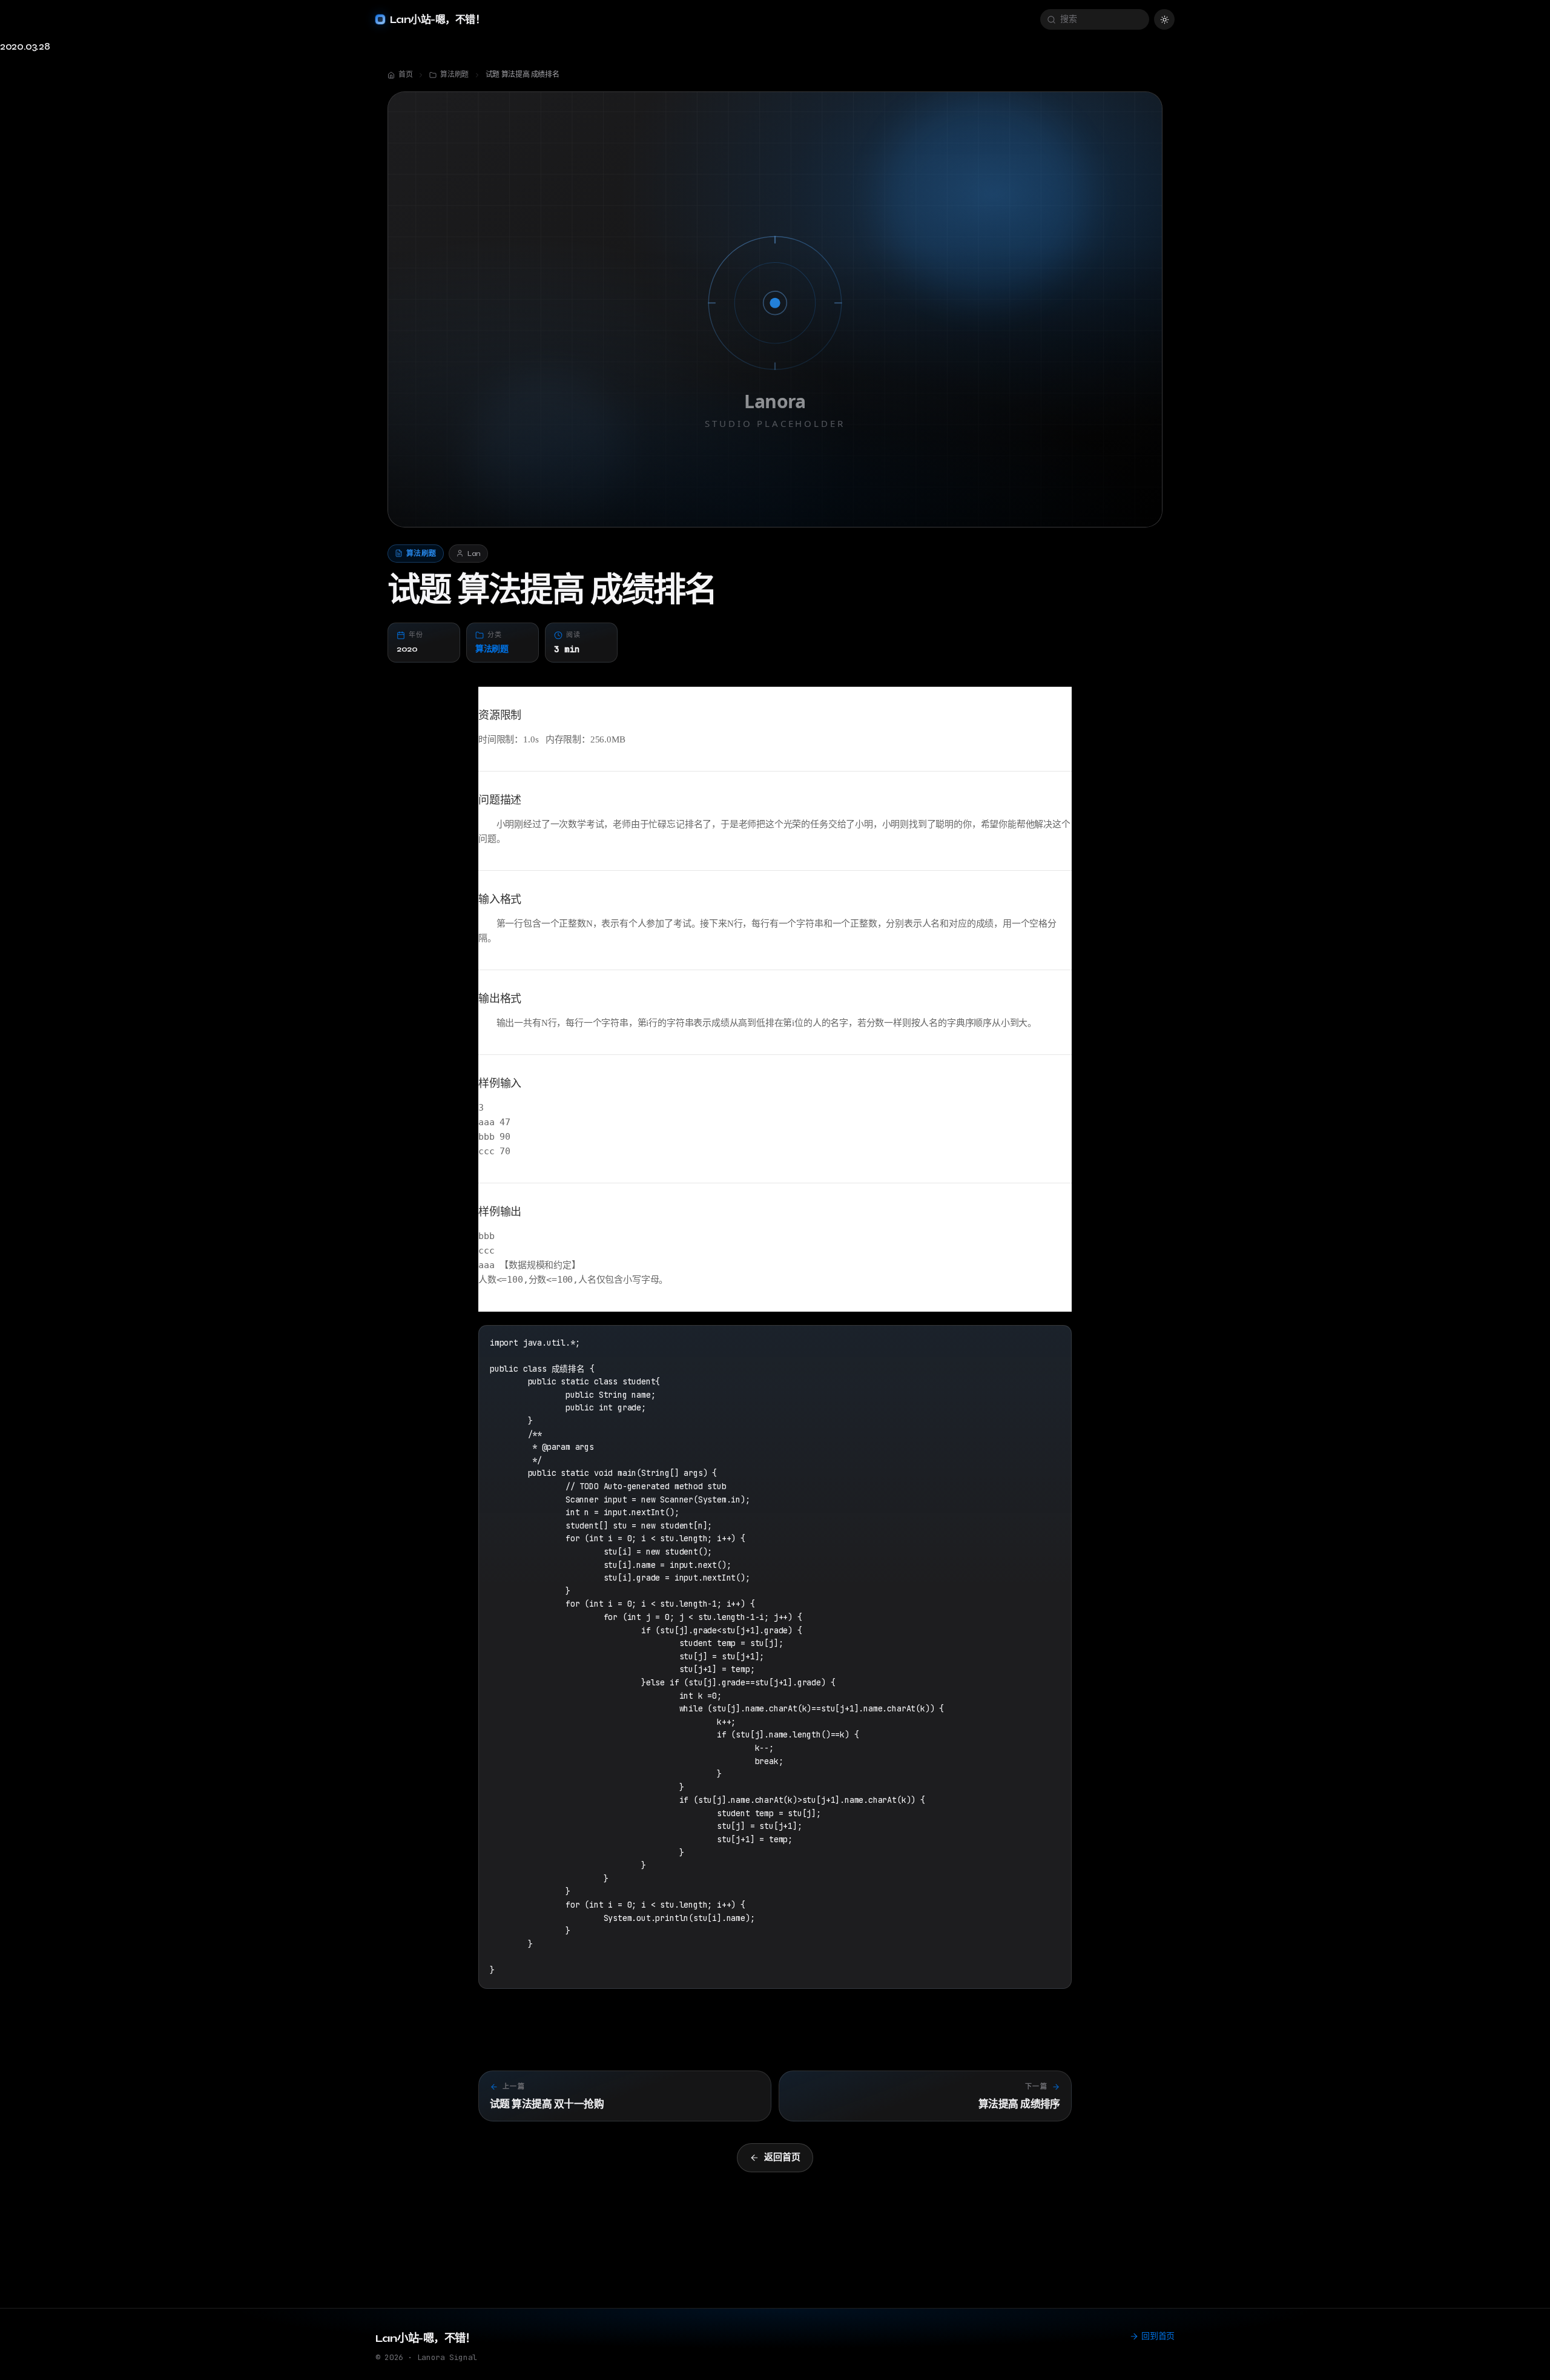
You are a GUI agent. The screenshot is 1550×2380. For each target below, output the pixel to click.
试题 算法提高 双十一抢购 (547, 2104)
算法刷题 (492, 649)
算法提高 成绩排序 (1019, 2104)
